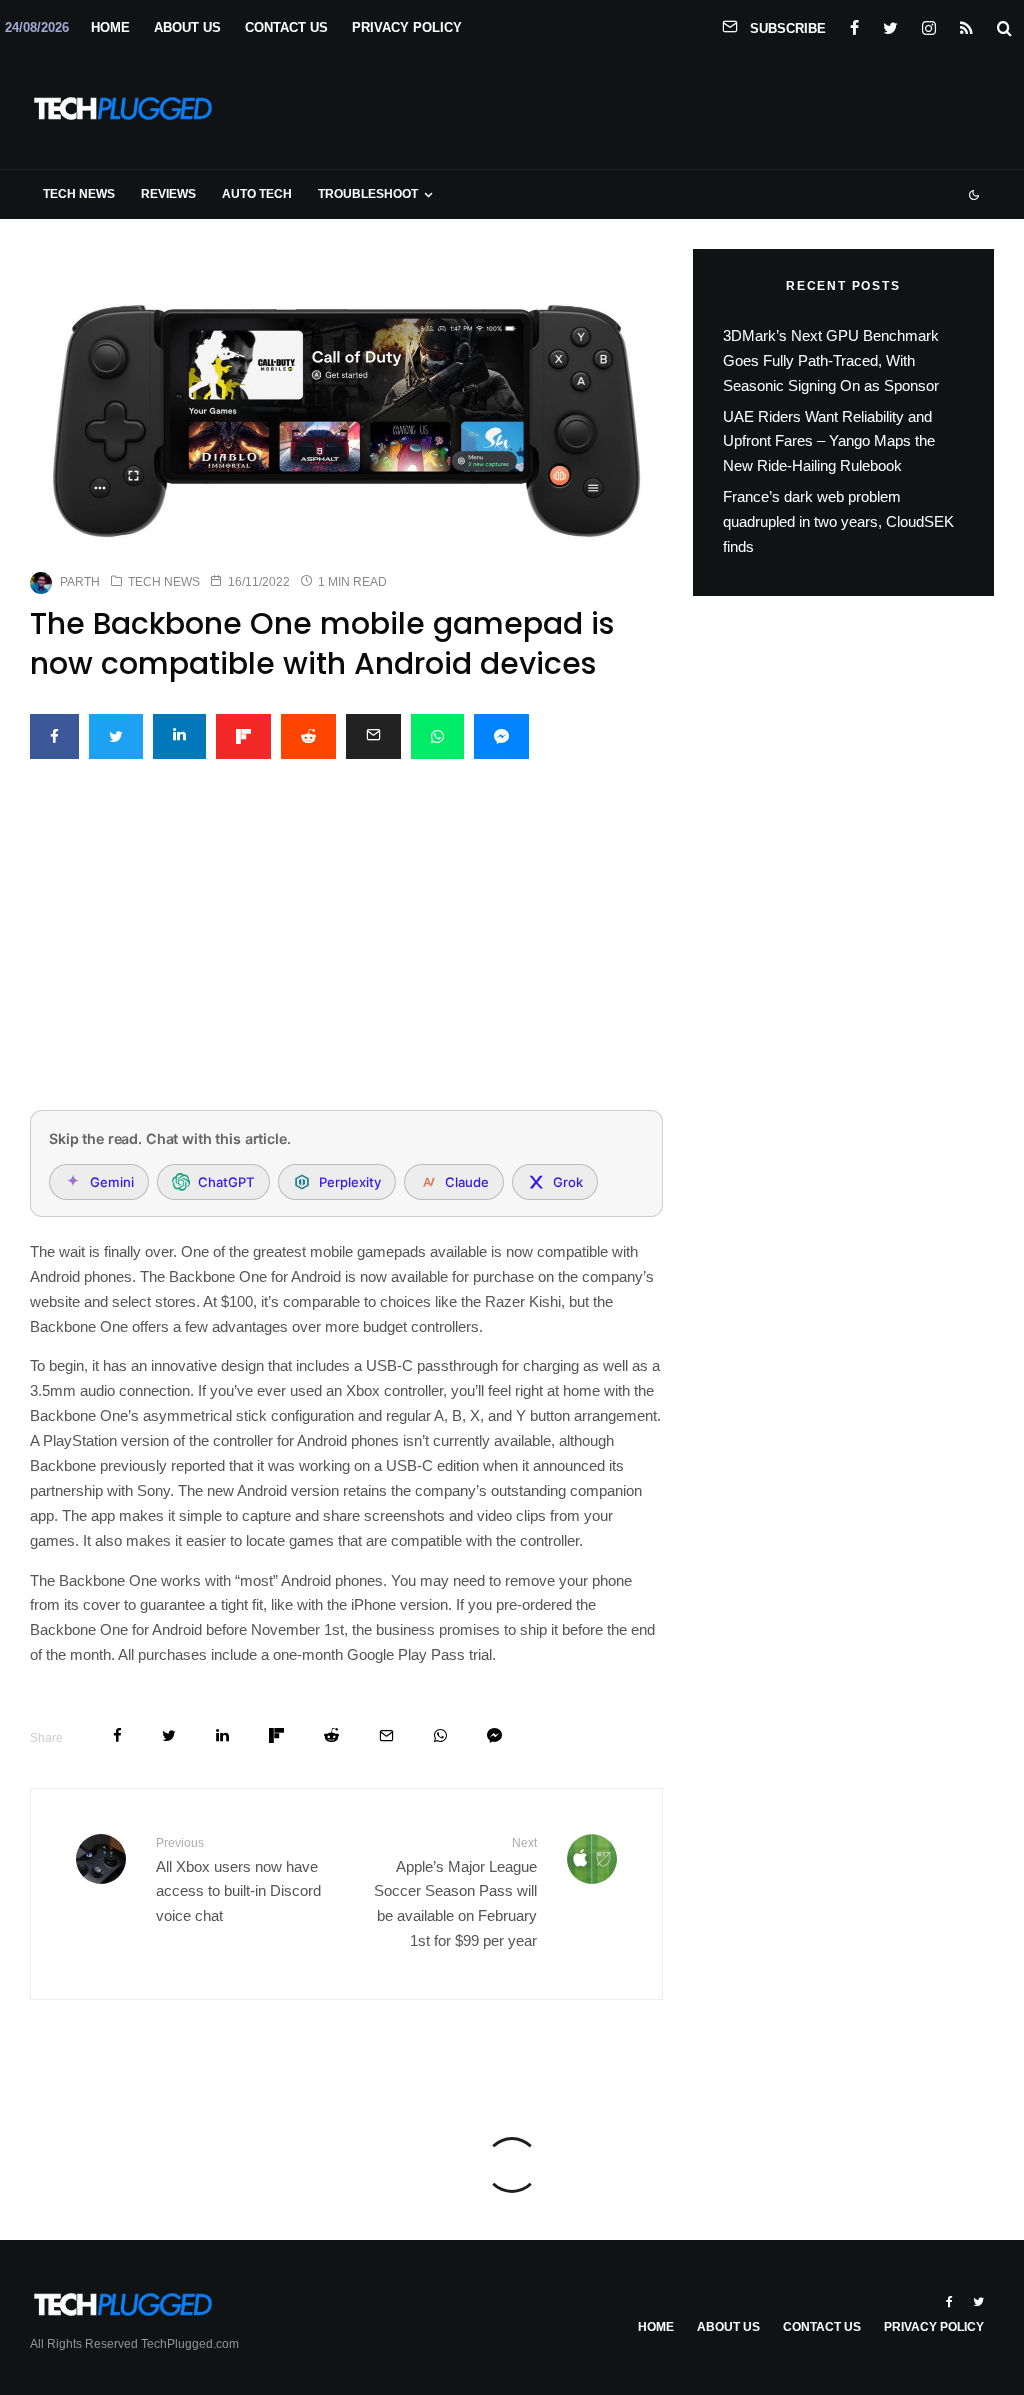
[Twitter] (890, 24)
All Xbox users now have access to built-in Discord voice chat (238, 1880)
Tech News (79, 194)
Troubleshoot (368, 194)
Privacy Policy (407, 27)
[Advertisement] (346, 946)
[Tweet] (116, 736)
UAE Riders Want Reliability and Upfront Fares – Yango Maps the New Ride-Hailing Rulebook (829, 441)
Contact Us (286, 27)
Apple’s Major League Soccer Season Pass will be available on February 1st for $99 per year (455, 1892)
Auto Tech (257, 194)
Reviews (168, 194)
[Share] (54, 736)
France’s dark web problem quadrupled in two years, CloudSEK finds (838, 521)
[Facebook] (854, 24)
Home (110, 27)
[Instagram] (929, 24)
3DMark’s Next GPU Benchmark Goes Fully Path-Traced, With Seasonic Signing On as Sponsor (831, 360)
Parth (80, 582)
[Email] (373, 736)
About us (187, 27)
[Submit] (308, 736)
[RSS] (966, 24)
